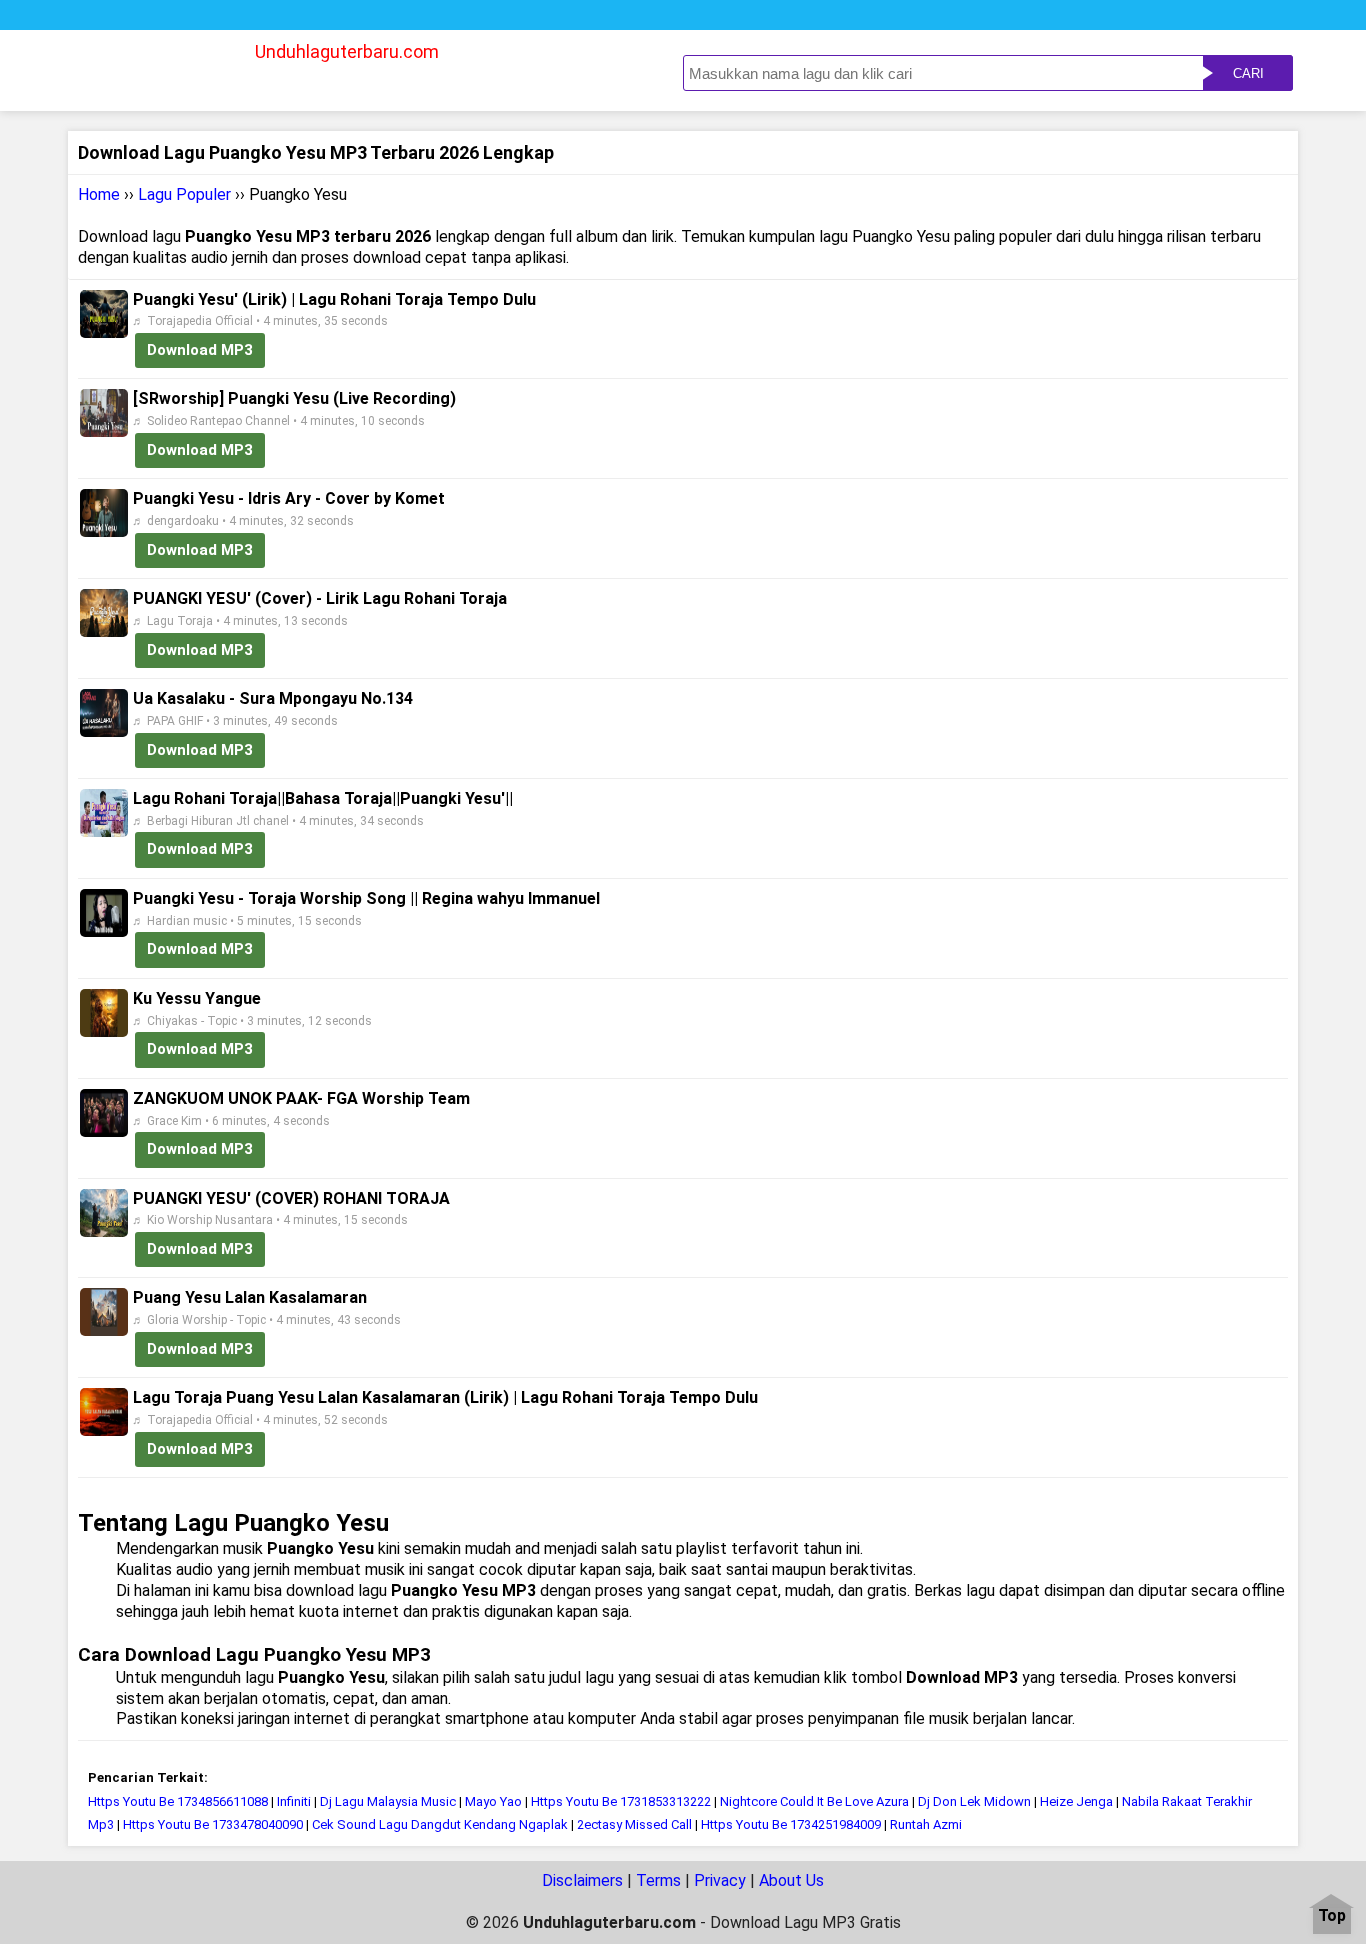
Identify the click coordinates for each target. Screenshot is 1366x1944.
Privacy (720, 1880)
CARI (1248, 73)
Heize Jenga (1076, 1801)
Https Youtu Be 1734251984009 (791, 1824)
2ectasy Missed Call (634, 1824)
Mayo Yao (493, 1801)
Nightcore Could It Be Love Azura (814, 1801)
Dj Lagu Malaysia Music (389, 1801)
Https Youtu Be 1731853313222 (621, 1801)
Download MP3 (200, 350)
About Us (791, 1880)
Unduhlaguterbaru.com (347, 51)
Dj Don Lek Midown (974, 1801)
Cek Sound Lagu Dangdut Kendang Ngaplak (440, 1824)
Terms (658, 1880)
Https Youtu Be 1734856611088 (178, 1801)
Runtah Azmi (926, 1824)
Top (1332, 1916)
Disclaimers (582, 1880)
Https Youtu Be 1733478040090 (213, 1824)
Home (99, 194)
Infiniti (294, 1801)
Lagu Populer (184, 194)
